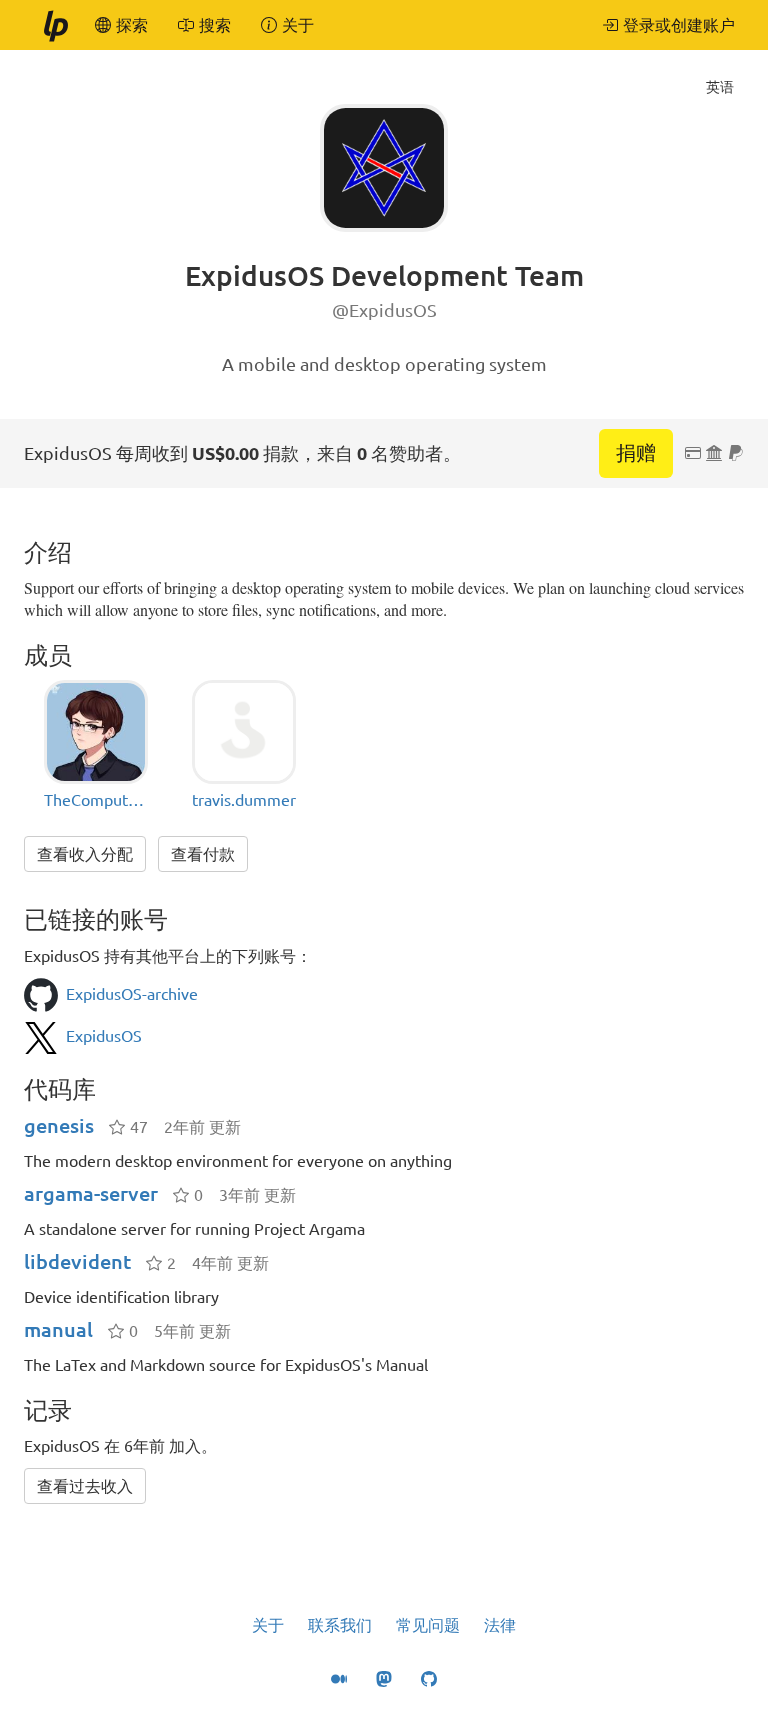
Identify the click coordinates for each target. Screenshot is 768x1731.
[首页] (55, 25)
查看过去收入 (85, 1486)
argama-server (91, 1193)
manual (58, 1329)
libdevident (77, 1261)
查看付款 (203, 854)
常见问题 (428, 1625)
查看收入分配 (85, 854)
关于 (268, 1625)
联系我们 (340, 1625)
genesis (59, 1125)
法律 (500, 1625)
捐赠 (636, 452)
